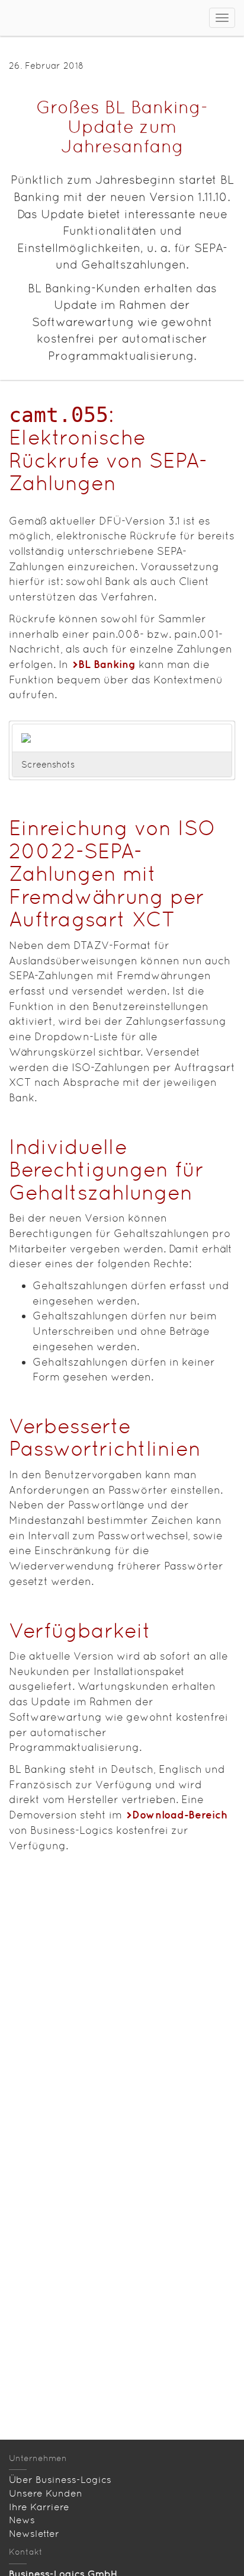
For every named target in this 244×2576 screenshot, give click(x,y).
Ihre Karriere (39, 2507)
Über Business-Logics (60, 2480)
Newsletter (34, 2534)
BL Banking (107, 664)
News (22, 2520)
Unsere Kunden (46, 2493)
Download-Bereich (180, 1815)
